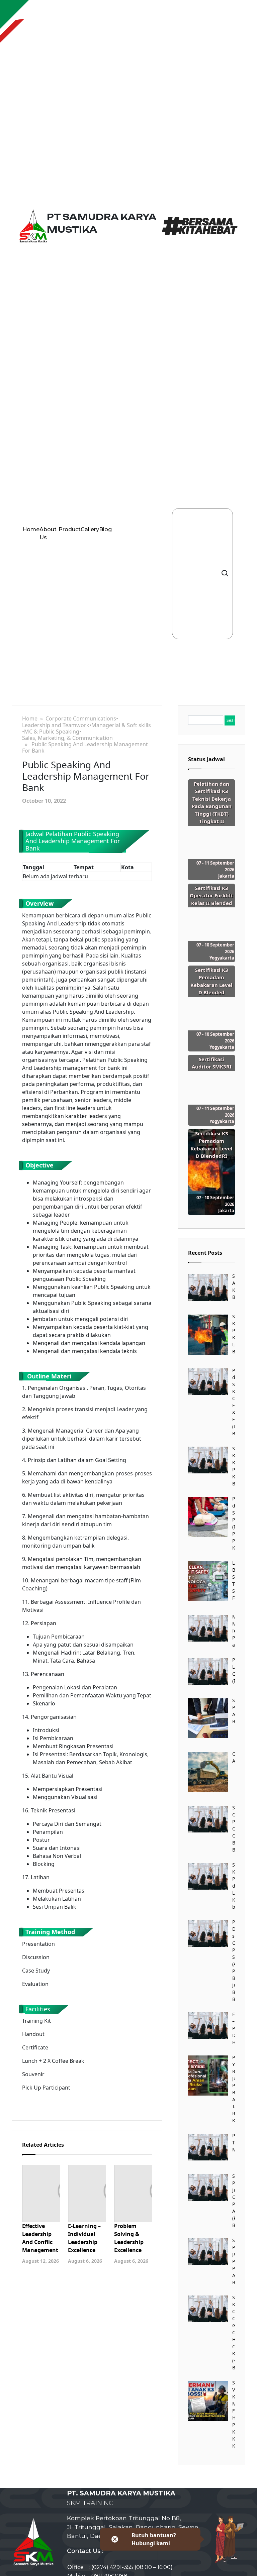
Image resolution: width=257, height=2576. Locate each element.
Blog (105, 529)
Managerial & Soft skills (121, 725)
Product (70, 529)
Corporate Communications (81, 719)
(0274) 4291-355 (112, 2567)
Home (31, 529)
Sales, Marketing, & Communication (67, 738)
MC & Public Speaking (52, 732)
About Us (48, 533)
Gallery (90, 529)
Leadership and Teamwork (56, 725)
